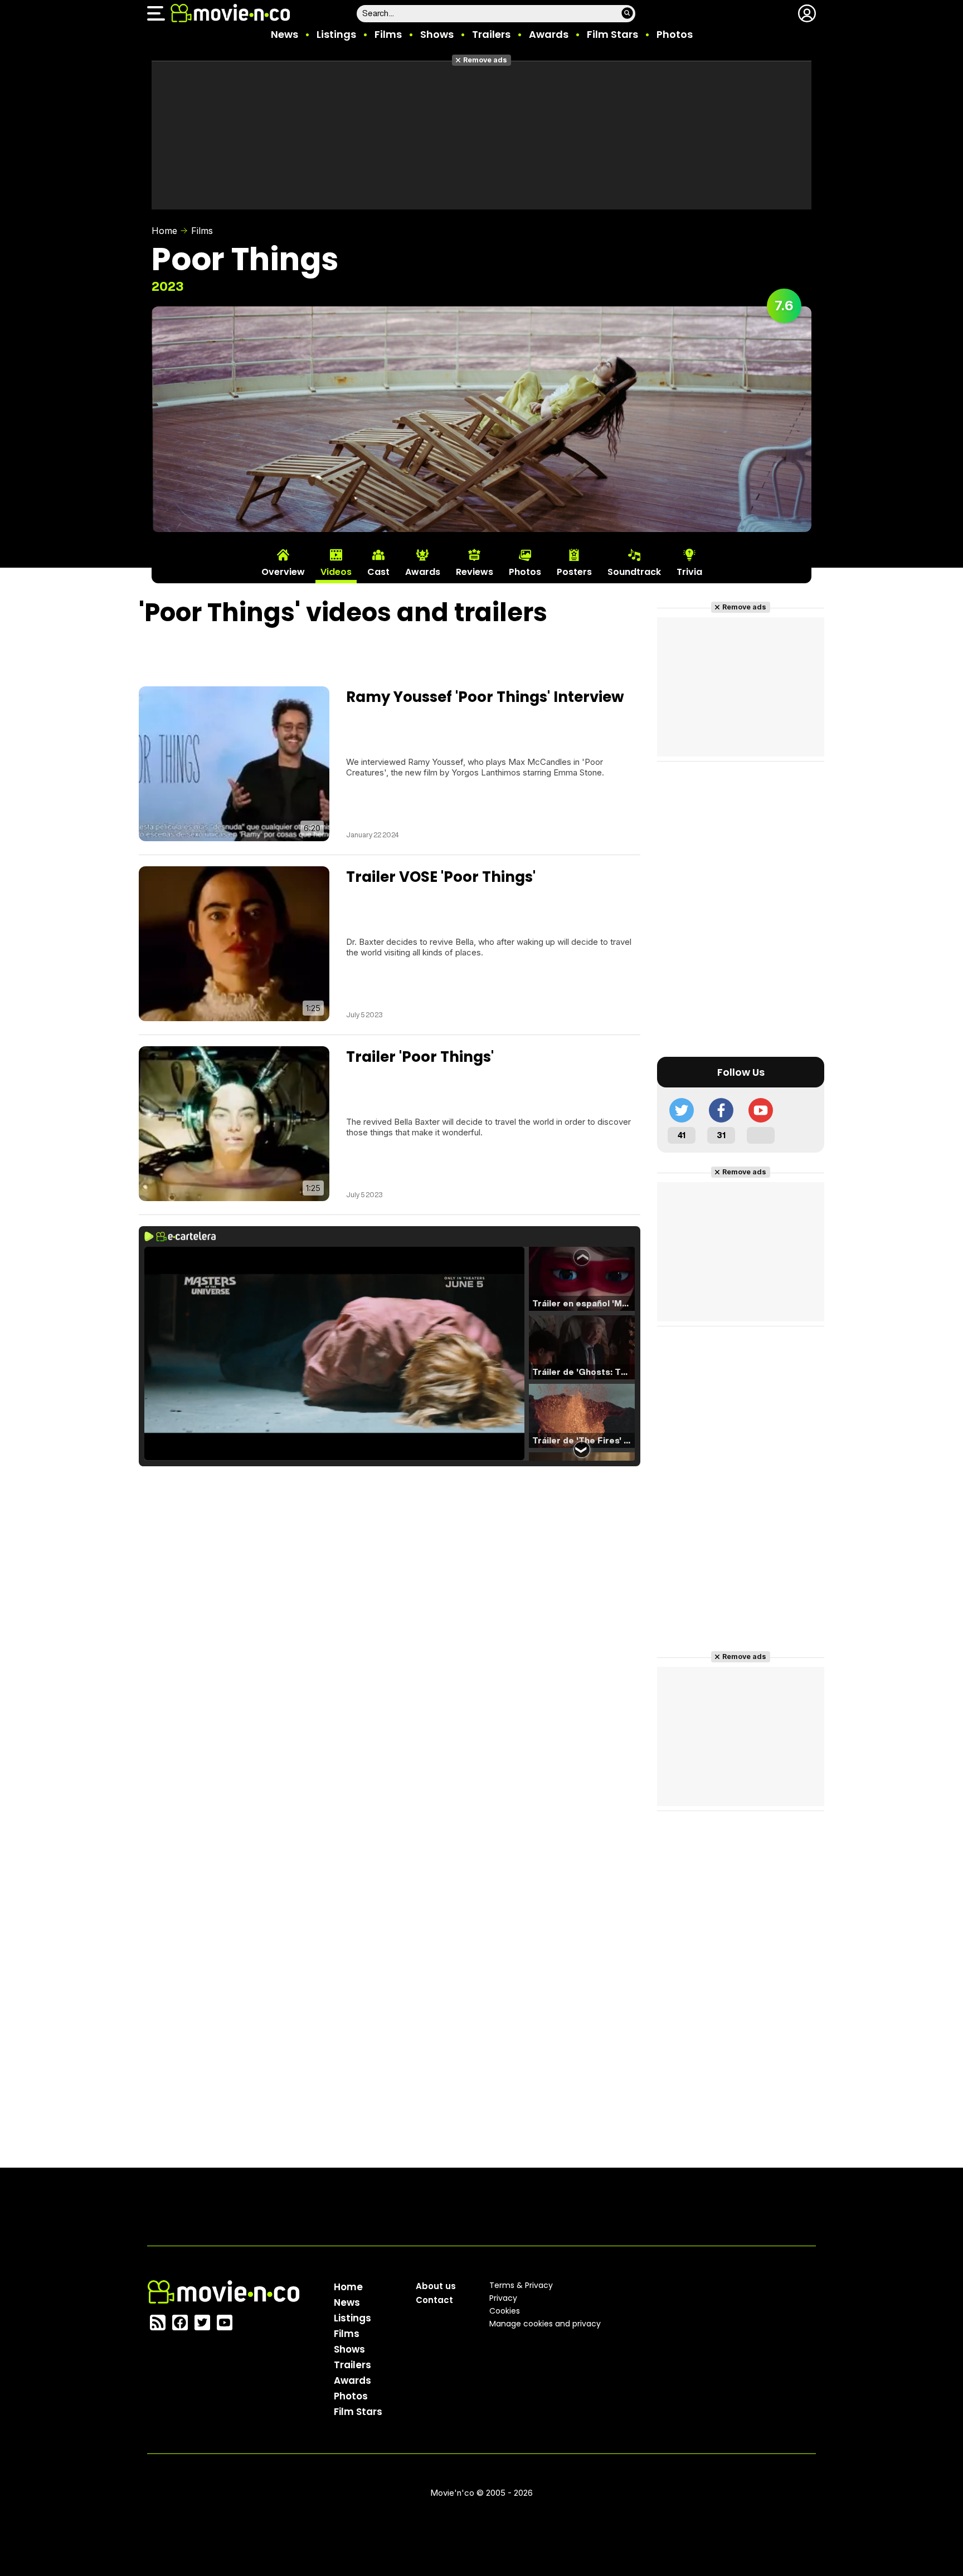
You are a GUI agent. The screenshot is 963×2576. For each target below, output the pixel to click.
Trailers (491, 34)
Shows (437, 34)
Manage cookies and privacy (545, 2324)
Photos (675, 34)
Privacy (503, 2298)
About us (436, 2286)
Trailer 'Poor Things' (420, 1057)
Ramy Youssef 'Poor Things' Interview (485, 697)
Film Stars (612, 34)
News (284, 34)
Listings (336, 34)
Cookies (505, 2311)
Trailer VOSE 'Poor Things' (441, 877)
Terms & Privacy (521, 2285)
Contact (434, 2300)
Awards (549, 34)
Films (388, 34)
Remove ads (485, 60)
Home (164, 231)
